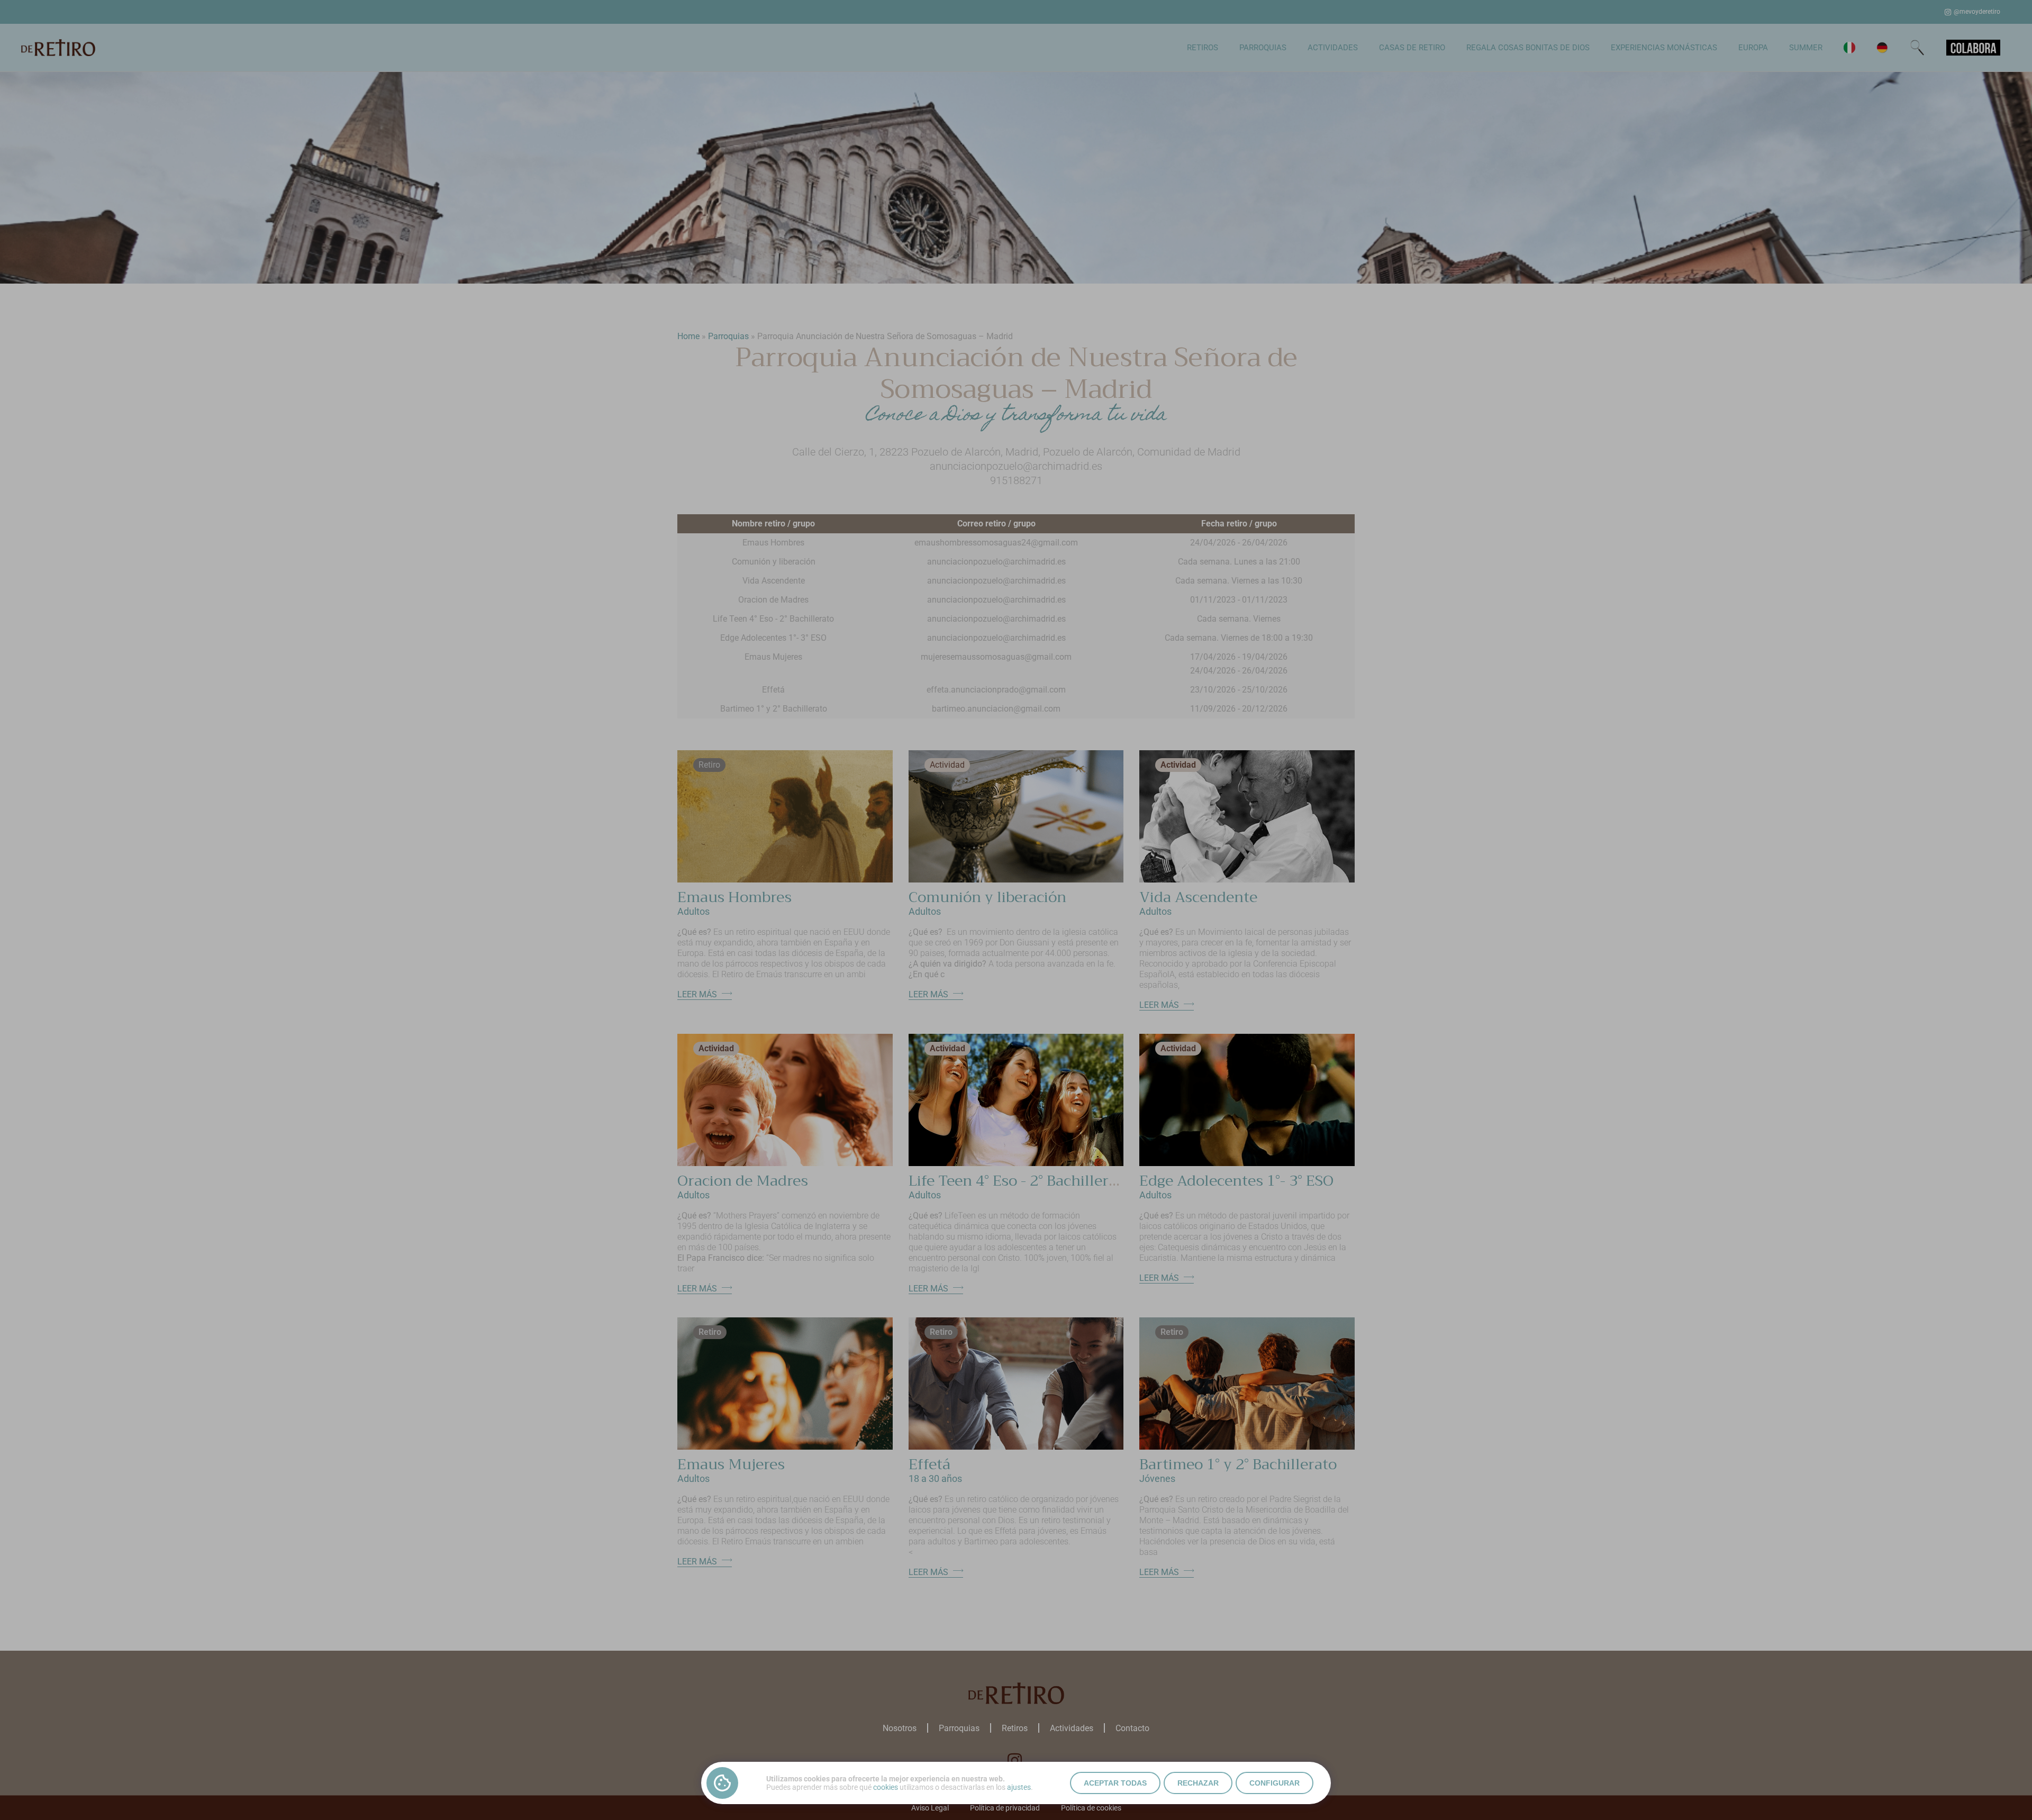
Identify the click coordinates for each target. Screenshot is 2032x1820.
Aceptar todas (1115, 1783)
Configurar (1274, 1783)
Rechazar (1198, 1783)
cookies (886, 1787)
